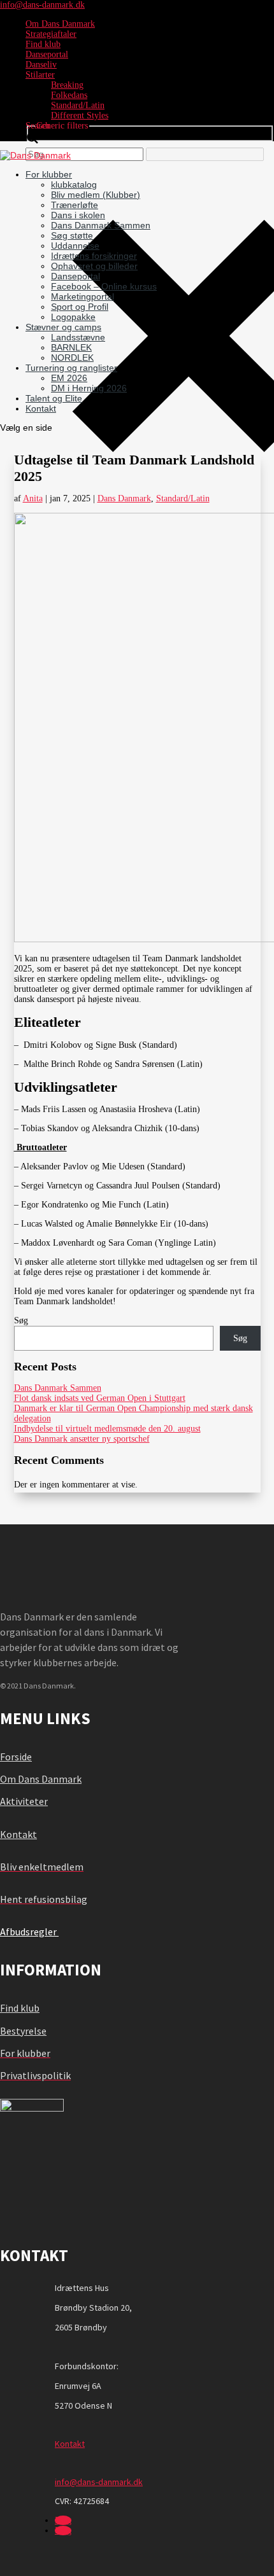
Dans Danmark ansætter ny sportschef (82, 1439)
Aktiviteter (24, 1801)
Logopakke (73, 317)
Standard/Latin (78, 105)
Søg (21, 1320)
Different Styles (80, 115)
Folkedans (69, 95)
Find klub (43, 44)
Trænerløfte (75, 205)
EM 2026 (69, 378)
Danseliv (41, 65)
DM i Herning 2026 (89, 388)
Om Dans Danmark (60, 24)
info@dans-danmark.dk (99, 2482)
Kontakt (41, 408)
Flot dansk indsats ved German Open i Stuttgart (100, 1398)
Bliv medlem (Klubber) (96, 195)
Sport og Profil (80, 307)
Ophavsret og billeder (94, 266)
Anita (33, 498)
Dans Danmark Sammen (101, 225)
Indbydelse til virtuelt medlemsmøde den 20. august (107, 1429)
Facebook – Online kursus (104, 286)
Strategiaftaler (51, 34)
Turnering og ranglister (71, 368)
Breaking (67, 85)
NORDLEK (72, 358)
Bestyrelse (23, 2031)
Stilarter (40, 75)
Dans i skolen (78, 215)
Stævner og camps (63, 327)
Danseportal (47, 54)
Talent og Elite (54, 398)
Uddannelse (75, 246)
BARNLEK (71, 347)
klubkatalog (74, 184)
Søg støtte (72, 235)
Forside (16, 1757)
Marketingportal (83, 296)
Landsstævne (78, 337)
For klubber (49, 174)
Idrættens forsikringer (94, 256)
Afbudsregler (29, 1932)
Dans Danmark (124, 498)
